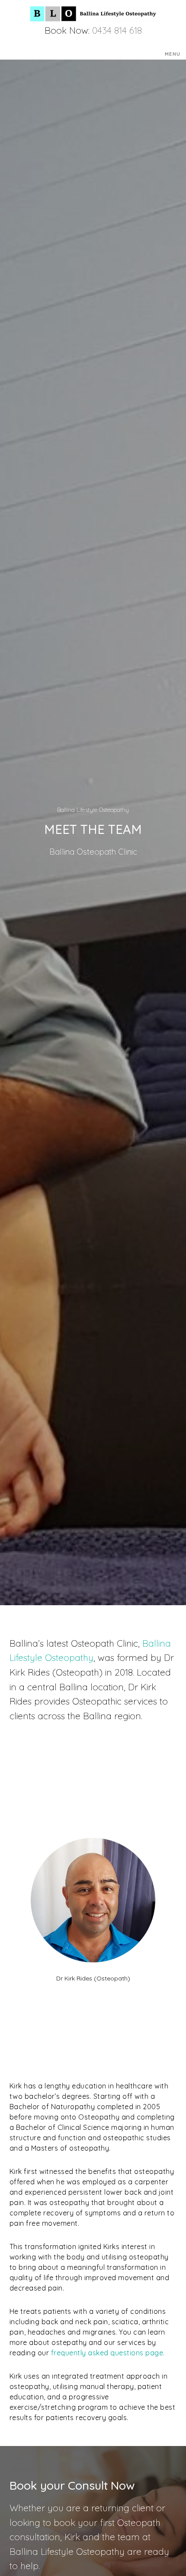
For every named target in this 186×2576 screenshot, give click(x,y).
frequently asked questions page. (108, 2353)
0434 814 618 (117, 30)
